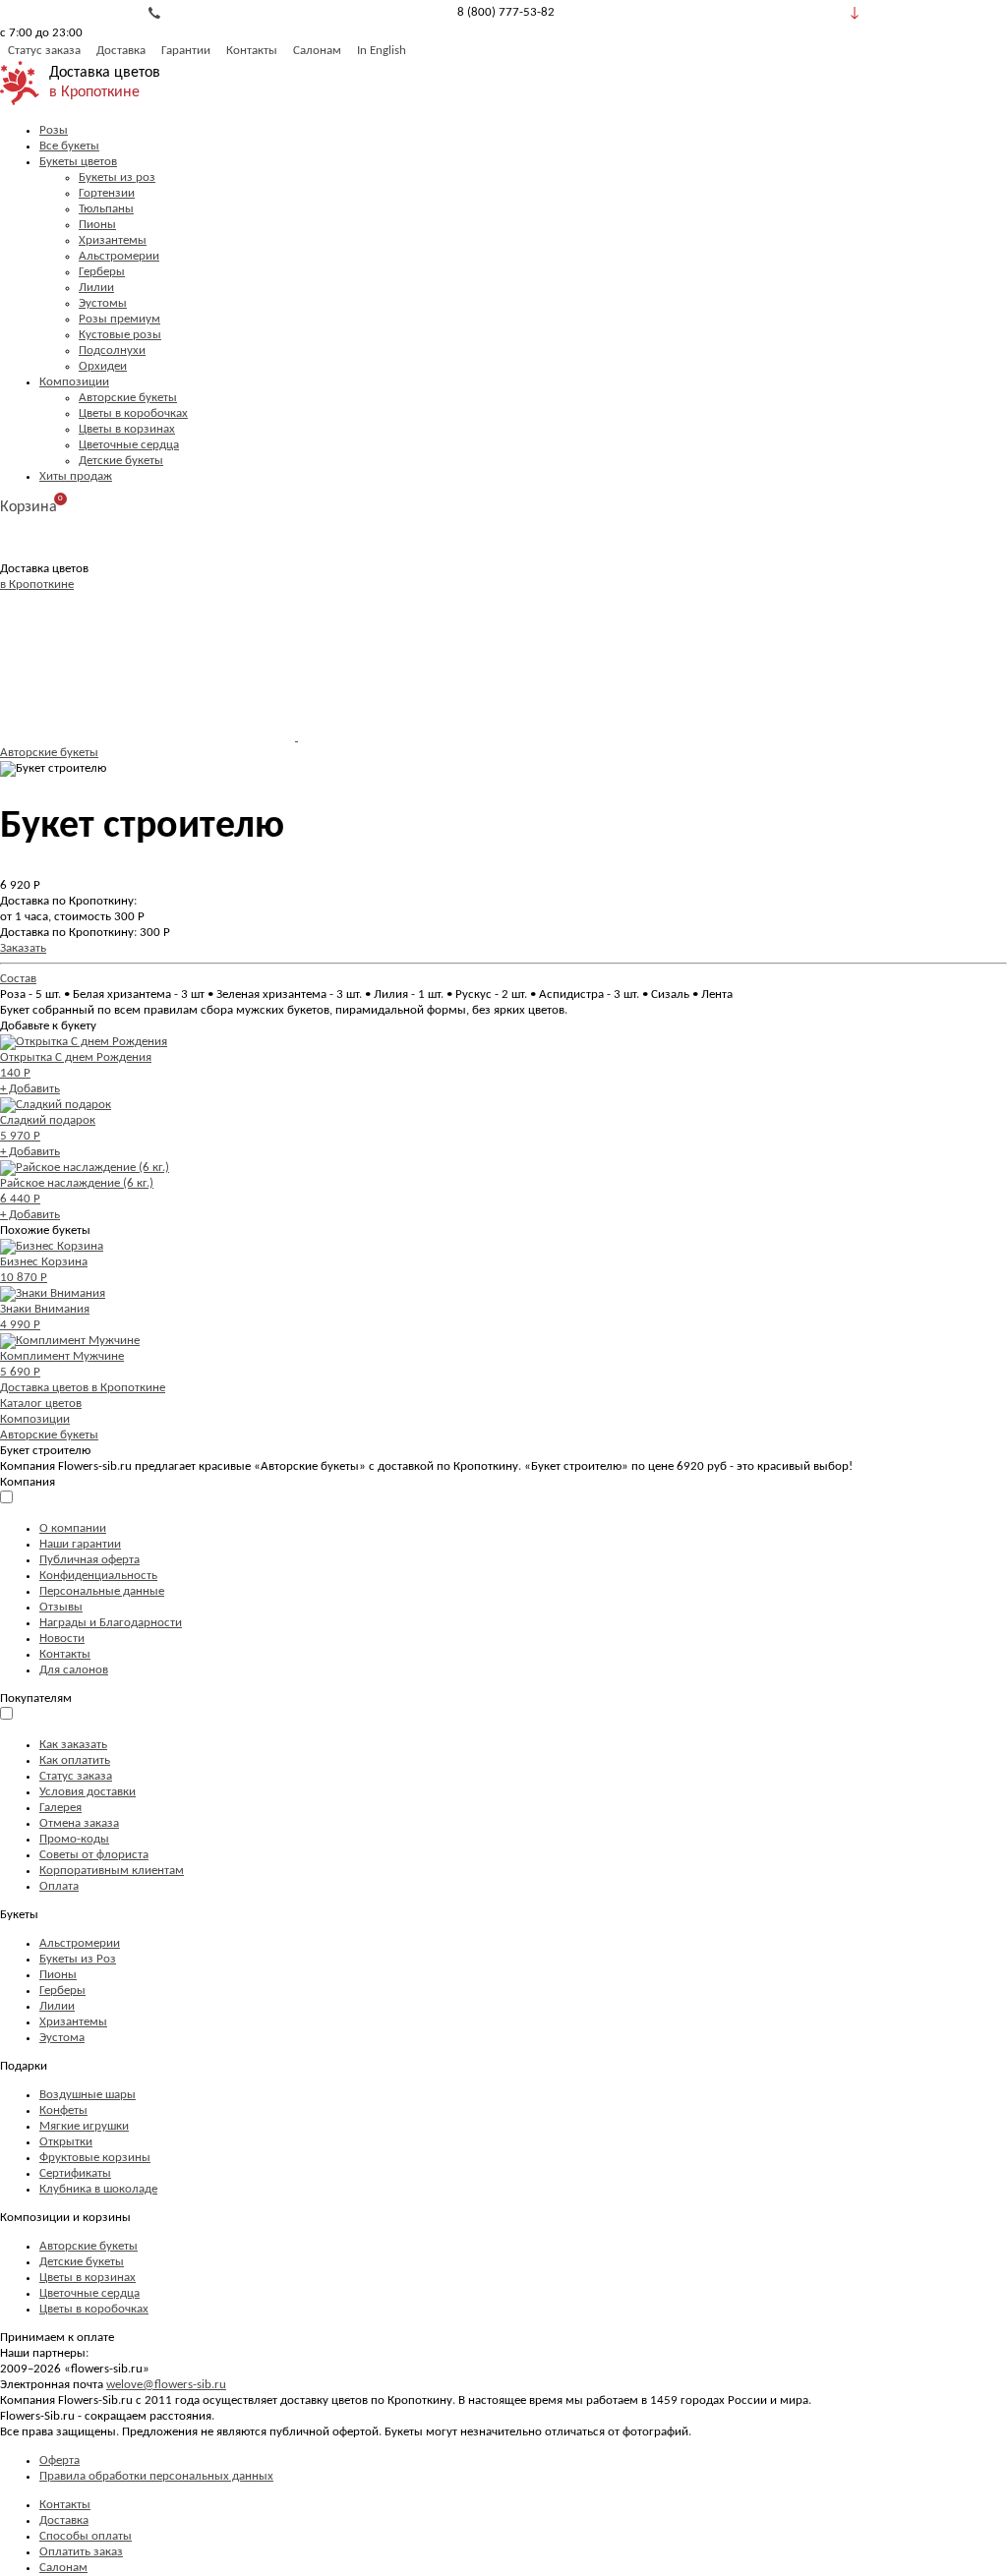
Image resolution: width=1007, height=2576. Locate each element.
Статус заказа (44, 51)
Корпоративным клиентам (112, 1871)
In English (382, 51)
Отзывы (61, 1607)
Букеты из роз (117, 177)
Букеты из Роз (78, 1959)
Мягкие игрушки (84, 2126)
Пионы (97, 225)
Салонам (317, 51)
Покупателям (36, 1698)
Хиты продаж (76, 476)
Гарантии (186, 51)
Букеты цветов (78, 162)
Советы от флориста (94, 1855)
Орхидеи (103, 366)
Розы (54, 130)
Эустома (62, 2038)
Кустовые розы (120, 335)
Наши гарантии (80, 1544)
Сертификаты (75, 2173)
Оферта (59, 2460)
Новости (62, 1639)
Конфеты (63, 2110)
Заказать (23, 948)
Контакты (252, 51)
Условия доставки (88, 1792)
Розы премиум (119, 319)
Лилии (96, 288)
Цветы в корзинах (127, 429)
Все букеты (69, 146)
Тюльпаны (106, 209)
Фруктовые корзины (95, 2158)
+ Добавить (30, 1089)
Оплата (59, 1886)
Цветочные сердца (129, 445)
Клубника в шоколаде (98, 2189)
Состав (18, 979)
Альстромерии (119, 256)
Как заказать (73, 1745)
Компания (28, 1482)
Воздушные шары (88, 2095)
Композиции (74, 382)
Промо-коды (74, 1839)
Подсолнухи (112, 351)
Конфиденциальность (98, 1576)
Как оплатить (75, 1760)
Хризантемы (113, 240)
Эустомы (103, 303)
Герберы (102, 272)
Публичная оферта (89, 1560)
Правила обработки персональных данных (156, 2476)
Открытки (66, 2142)
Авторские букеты (128, 398)
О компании (73, 1528)
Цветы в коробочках (133, 413)
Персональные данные (102, 1591)
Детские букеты (121, 461)
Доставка (121, 51)
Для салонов (74, 1670)
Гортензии (107, 193)
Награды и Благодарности (111, 1623)
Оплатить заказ (81, 2552)
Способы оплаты (86, 2536)
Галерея (60, 1808)
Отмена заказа (79, 1823)
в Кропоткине (94, 92)
